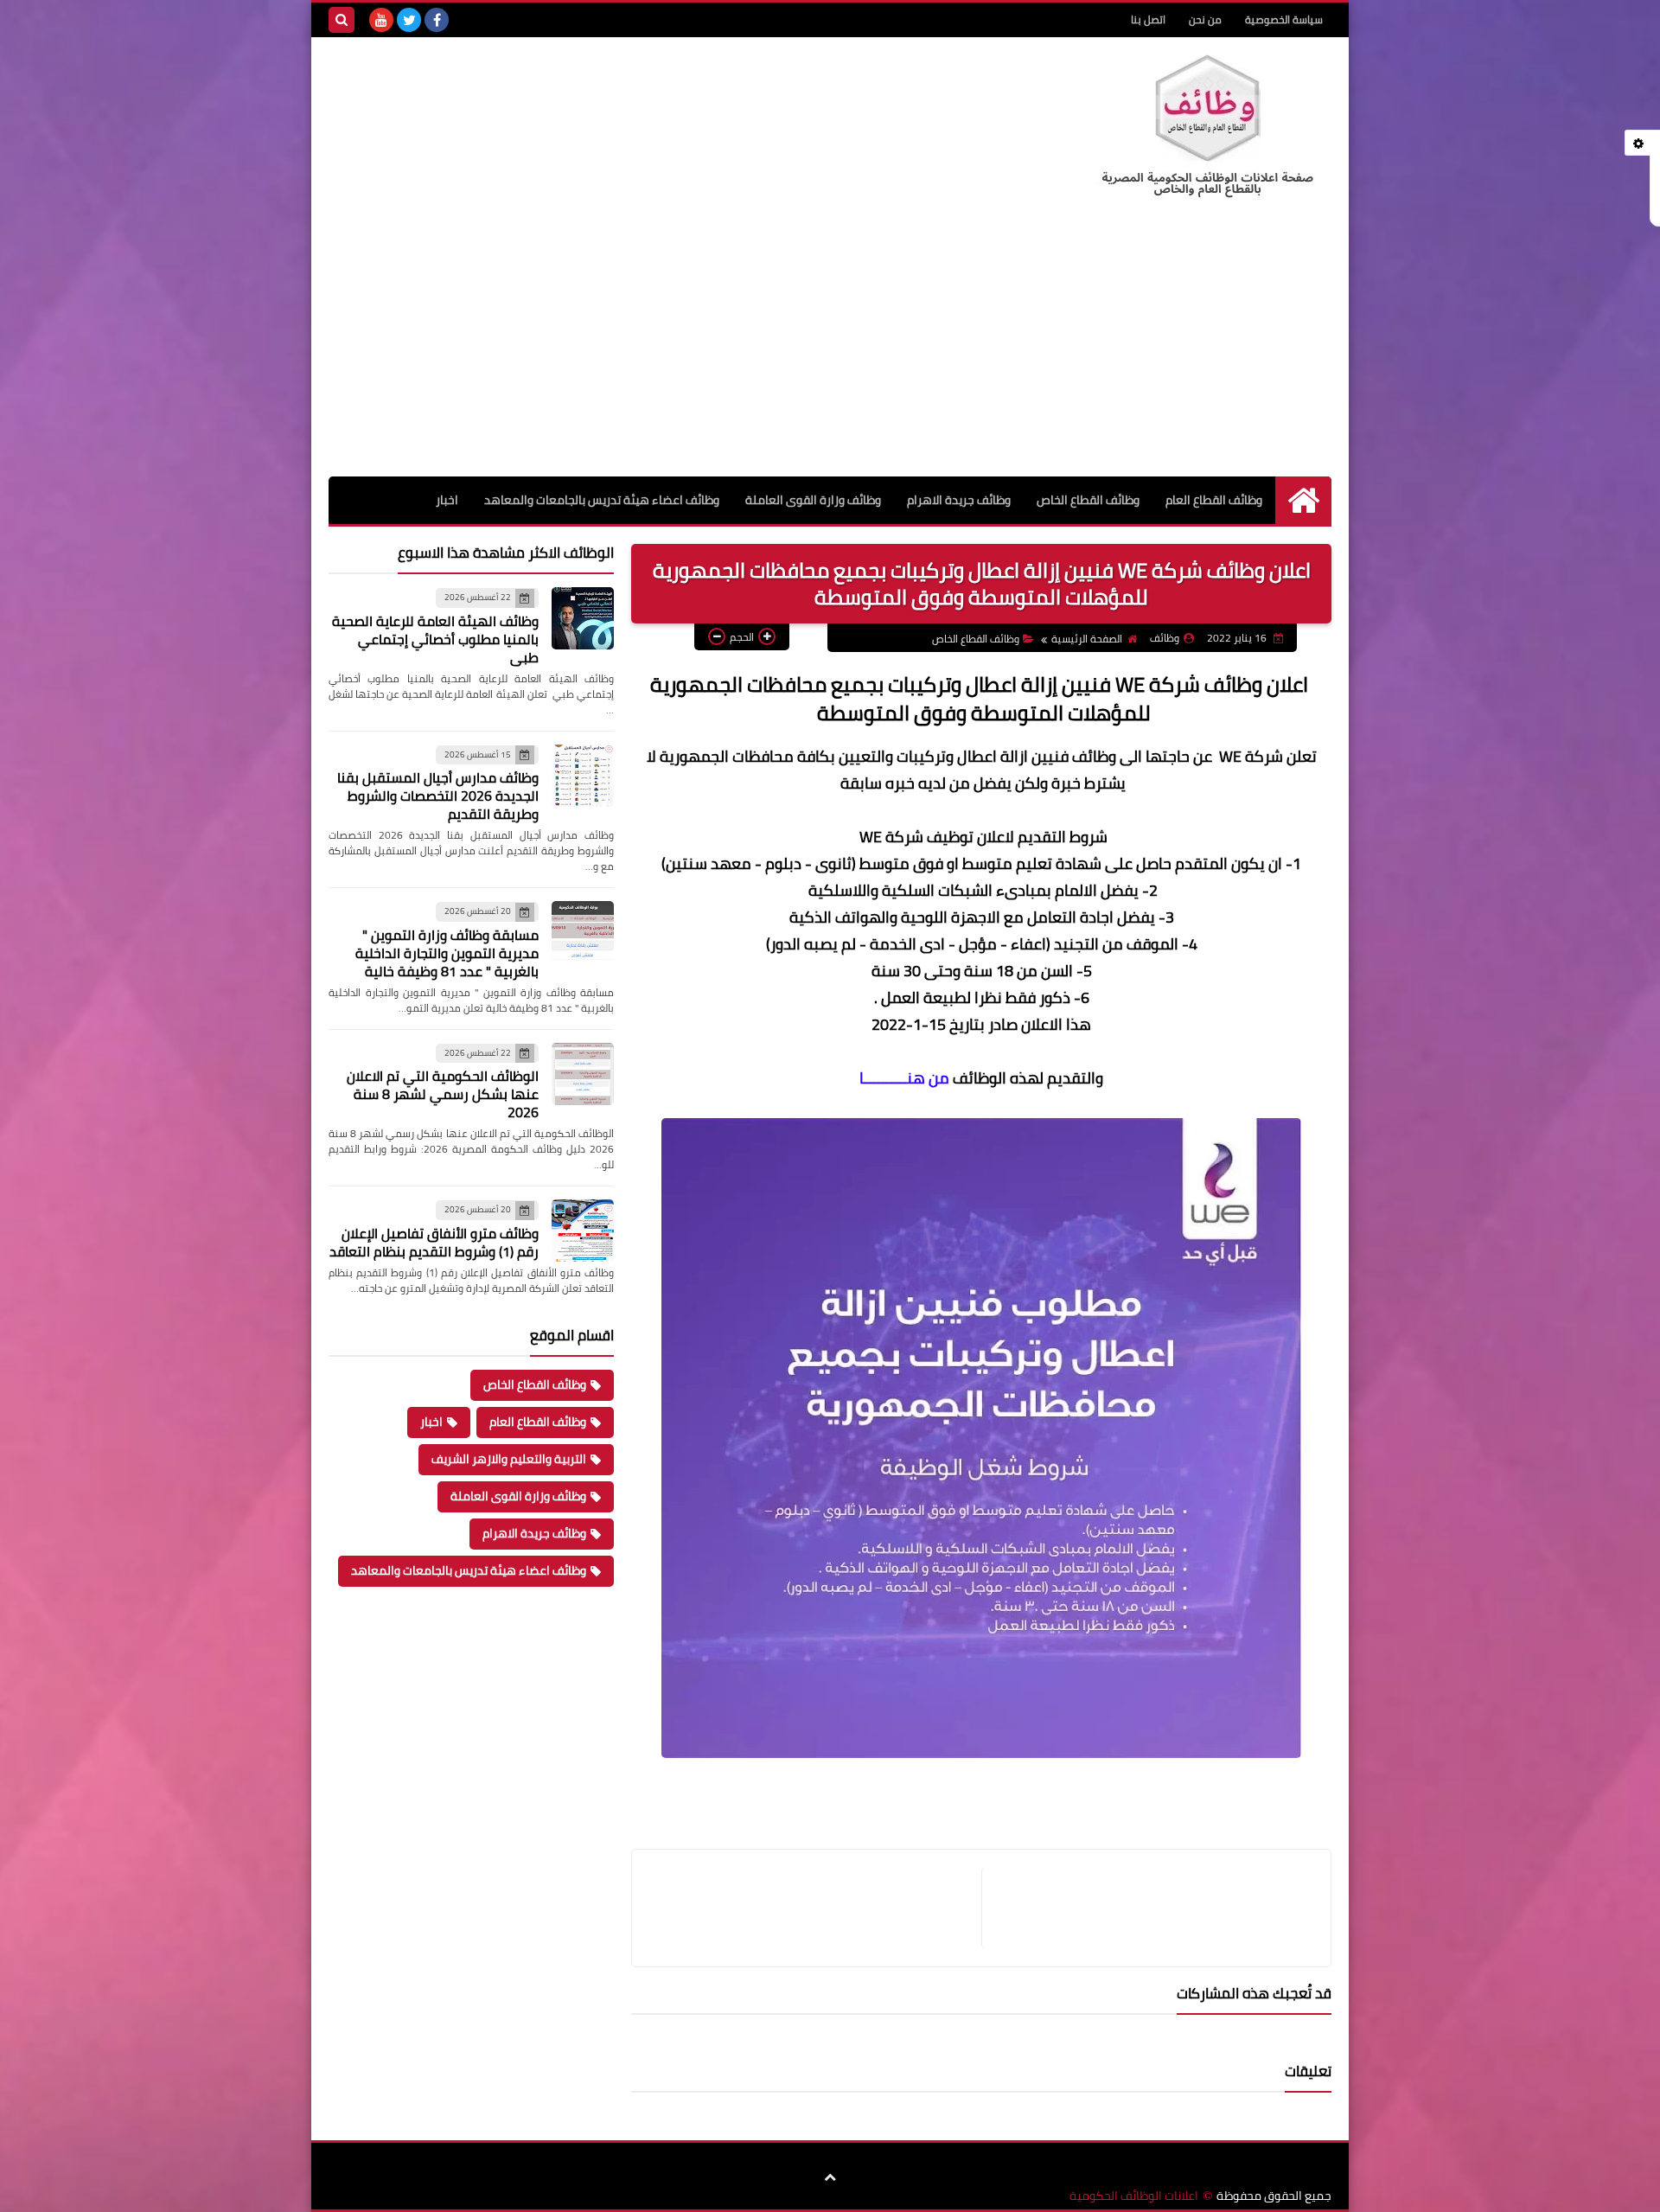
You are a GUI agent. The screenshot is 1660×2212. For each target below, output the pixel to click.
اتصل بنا (1148, 19)
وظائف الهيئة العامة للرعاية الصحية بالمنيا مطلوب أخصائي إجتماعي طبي (435, 639)
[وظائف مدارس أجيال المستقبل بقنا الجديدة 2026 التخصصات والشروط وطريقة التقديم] (583, 776)
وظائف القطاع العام (1214, 500)
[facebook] (437, 20)
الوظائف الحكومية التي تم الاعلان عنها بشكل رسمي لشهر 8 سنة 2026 (443, 1094)
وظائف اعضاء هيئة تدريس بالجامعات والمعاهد (602, 500)
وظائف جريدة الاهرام (959, 500)
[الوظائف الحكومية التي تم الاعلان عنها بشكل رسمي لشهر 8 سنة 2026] (583, 1074)
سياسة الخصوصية (1284, 19)
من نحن (1205, 19)
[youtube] (381, 20)
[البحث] (342, 20)
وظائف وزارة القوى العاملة (813, 500)
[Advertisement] (830, 347)
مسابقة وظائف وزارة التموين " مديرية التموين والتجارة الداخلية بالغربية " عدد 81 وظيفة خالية (447, 953)
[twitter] (409, 20)
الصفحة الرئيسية (1087, 639)
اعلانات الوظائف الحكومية (1134, 2196)
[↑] (830, 2177)
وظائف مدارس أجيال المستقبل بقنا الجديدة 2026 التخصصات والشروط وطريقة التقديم (438, 796)
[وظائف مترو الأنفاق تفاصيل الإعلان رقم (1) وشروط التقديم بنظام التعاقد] (583, 1231)
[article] (815, 1908)
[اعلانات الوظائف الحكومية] (1206, 127)
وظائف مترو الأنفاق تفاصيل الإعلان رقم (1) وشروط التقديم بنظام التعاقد (434, 1242)
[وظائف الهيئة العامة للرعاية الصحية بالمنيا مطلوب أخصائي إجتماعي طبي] (583, 618)
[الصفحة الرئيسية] (1303, 500)
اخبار (447, 500)
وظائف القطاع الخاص (1088, 500)
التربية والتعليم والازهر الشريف (509, 1459)
